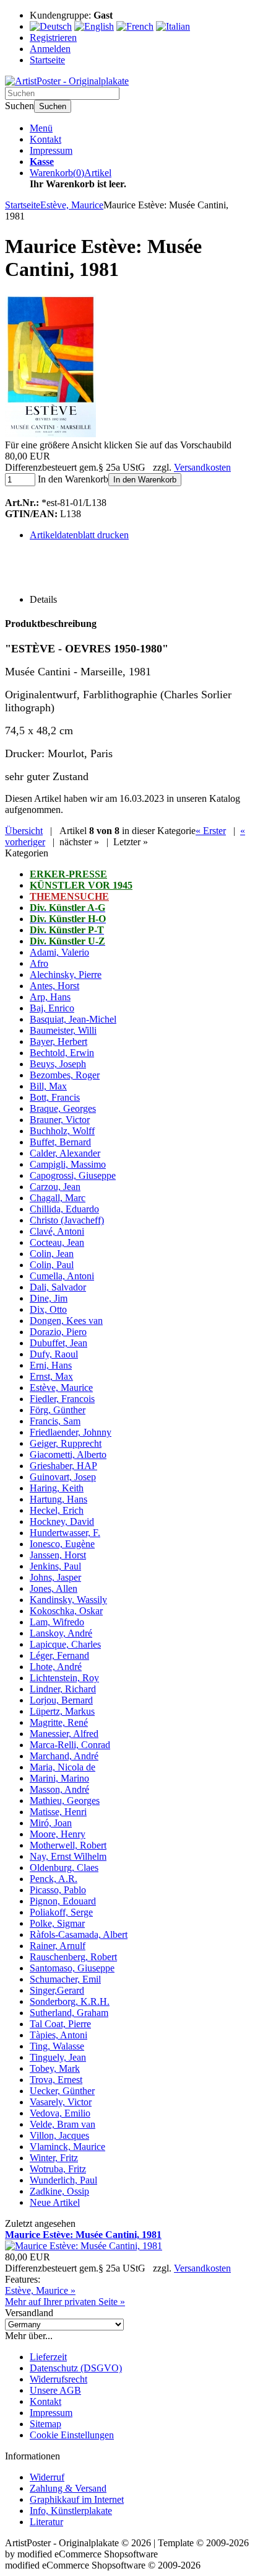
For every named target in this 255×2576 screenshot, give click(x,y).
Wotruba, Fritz (58, 2169)
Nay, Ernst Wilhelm (68, 1856)
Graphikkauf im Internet (77, 2499)
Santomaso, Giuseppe (72, 1968)
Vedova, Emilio (60, 2113)
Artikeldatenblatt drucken (79, 535)
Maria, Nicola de (63, 1767)
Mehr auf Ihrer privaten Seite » (65, 2302)
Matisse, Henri (58, 1812)
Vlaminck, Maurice (67, 2147)
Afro (39, 963)
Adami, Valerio (59, 952)
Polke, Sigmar (57, 1923)
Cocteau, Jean (57, 1242)
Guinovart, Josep (63, 1477)
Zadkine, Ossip (59, 2191)
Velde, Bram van (63, 2124)
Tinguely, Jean (58, 2057)
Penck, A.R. (54, 1879)
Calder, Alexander (65, 1153)
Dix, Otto (48, 1309)
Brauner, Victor (60, 1120)
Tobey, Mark (55, 2068)
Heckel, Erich (57, 1510)
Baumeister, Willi (63, 1030)
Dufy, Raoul (54, 1354)
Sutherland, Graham (69, 2013)
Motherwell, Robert (68, 1845)
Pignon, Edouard (63, 1901)
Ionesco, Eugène (62, 1544)
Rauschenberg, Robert (73, 1957)
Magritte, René (59, 1722)
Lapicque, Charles (65, 1644)
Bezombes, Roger (65, 1075)
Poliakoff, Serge (61, 1912)
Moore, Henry (58, 1834)
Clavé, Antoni (57, 1231)
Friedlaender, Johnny (71, 1432)
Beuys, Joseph (58, 1064)
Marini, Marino (59, 1778)
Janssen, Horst (58, 1555)
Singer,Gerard (57, 1990)
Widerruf (47, 2477)
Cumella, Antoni (62, 1276)
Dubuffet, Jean (58, 1343)
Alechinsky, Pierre (66, 975)
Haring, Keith (57, 1488)
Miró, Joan (51, 1823)
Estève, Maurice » (40, 2290)
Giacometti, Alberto (68, 1455)
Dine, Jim (49, 1298)
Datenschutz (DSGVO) (76, 2368)
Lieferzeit (48, 2357)
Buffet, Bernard (60, 1142)
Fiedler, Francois (62, 1399)
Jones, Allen (54, 1588)
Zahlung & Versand (68, 2488)
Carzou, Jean (55, 1187)
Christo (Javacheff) (67, 1220)
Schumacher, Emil (65, 1979)
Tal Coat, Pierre (60, 2024)
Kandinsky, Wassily (68, 1600)
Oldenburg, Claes (64, 1868)
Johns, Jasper (55, 1577)
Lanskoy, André (61, 1633)
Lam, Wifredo (57, 1622)
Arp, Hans (50, 997)
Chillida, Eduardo (64, 1209)
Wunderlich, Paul (63, 2180)
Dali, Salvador (58, 1287)
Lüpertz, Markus (62, 1711)
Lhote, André (56, 1667)
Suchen (53, 106)
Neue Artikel (55, 2202)
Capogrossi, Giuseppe (73, 1175)
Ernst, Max (51, 1376)
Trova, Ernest (56, 2080)
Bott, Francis (55, 1097)
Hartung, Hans (58, 1499)
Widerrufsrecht (58, 2379)
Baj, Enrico (52, 1008)
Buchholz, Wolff (62, 1131)
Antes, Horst (54, 986)
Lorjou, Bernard (61, 1700)
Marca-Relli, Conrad (70, 1745)
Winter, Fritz (54, 2158)
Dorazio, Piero (58, 1332)
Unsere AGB (55, 2390)
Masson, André (59, 1789)
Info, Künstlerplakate (71, 2511)
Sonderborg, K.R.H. (70, 2001)
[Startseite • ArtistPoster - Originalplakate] (67, 81)
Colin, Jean (52, 1254)
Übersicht (24, 831)
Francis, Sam (55, 1421)
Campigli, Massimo (68, 1164)
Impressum (51, 150)
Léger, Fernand (59, 1655)
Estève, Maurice (61, 1388)
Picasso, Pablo (58, 1890)
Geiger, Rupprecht (66, 1443)
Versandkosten (202, 467)
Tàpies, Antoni (58, 2035)
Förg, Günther (58, 1410)
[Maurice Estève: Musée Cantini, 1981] (50, 434)
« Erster (211, 831)
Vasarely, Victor (61, 2102)
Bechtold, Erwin (62, 1053)
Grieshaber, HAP (63, 1466)
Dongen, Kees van (66, 1321)
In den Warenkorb (145, 480)
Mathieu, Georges (65, 1801)
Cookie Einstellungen (72, 2435)
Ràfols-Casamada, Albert (79, 1934)
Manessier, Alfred (64, 1734)
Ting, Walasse (57, 2046)
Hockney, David (62, 1521)
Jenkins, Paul (55, 1566)
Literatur (46, 2522)
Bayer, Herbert (58, 1042)
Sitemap (45, 2424)
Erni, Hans (51, 1365)
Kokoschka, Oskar (66, 1611)
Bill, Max (48, 1086)
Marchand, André (64, 1756)
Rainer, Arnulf (58, 1946)
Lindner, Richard (63, 1689)
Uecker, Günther (62, 2091)
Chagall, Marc (58, 1198)
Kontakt (45, 139)
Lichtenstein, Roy (64, 1678)
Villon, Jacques (59, 2135)
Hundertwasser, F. (65, 1533)
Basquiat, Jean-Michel (73, 1019)
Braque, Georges (63, 1108)
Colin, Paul (52, 1265)
